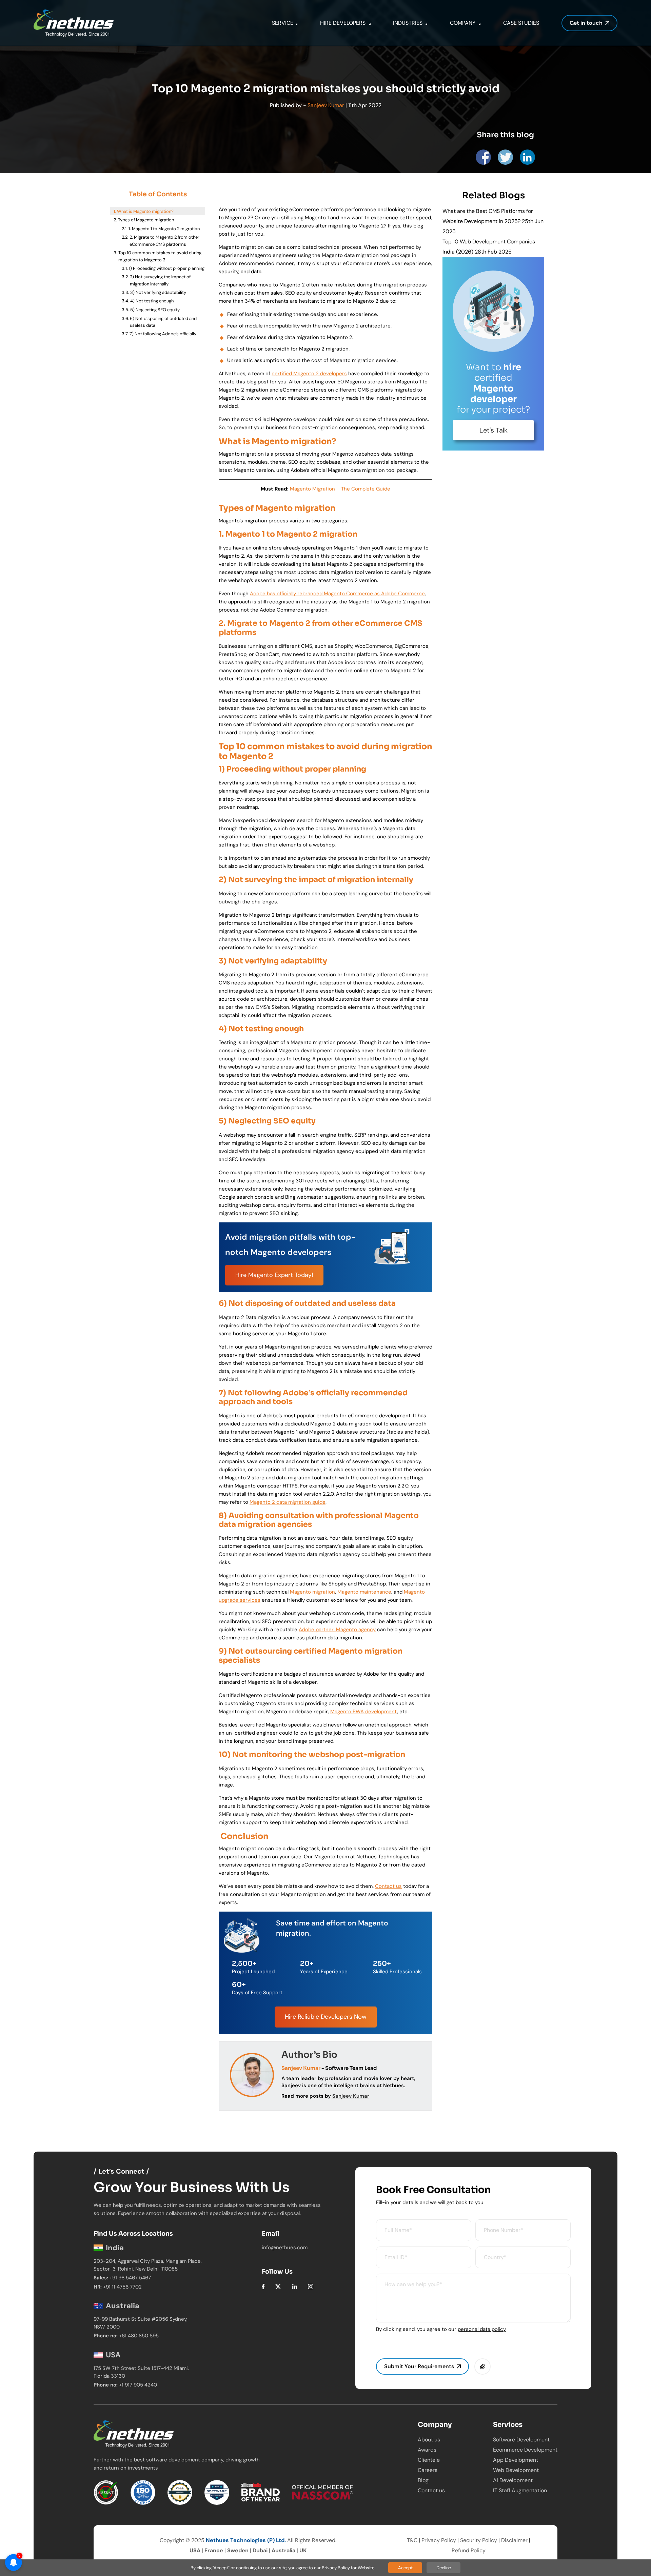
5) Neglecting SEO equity (155, 310)
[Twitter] (278, 2286)
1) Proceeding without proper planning (167, 268)
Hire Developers (343, 23)
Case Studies (521, 23)
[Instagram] (311, 2286)
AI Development (513, 2480)
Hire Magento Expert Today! (274, 1275)
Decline (444, 2568)
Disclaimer (514, 2540)
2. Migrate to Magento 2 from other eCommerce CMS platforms (164, 241)
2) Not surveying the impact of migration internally (160, 280)
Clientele (429, 2460)
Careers (428, 2470)
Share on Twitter (505, 157)
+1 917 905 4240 (138, 2385)
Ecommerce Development (525, 2450)
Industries (408, 23)
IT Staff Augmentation (520, 2490)
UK (303, 2550)
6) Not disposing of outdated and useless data (163, 322)
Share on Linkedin (527, 157)
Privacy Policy (439, 2540)
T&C (412, 2540)
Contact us (431, 2490)
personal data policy (482, 2329)
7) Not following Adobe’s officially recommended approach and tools (165, 337)
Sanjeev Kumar (326, 105)
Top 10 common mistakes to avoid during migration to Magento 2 (160, 256)
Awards (427, 2450)
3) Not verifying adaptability (158, 292)
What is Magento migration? (145, 211)
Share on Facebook (483, 157)
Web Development (516, 2470)
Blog (423, 2480)
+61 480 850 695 (139, 2336)
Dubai (260, 2550)
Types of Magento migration (146, 220)
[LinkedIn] (295, 2286)
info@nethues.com (285, 2248)
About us (429, 2440)
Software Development (521, 2440)
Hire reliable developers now (326, 2017)
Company (463, 23)
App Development (516, 2460)
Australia (283, 2550)
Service (283, 23)
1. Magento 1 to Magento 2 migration (164, 229)
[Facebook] (263, 2286)
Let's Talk (494, 430)
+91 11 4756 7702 (122, 2287)
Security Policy (479, 2540)
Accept (405, 2568)
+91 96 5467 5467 (130, 2278)
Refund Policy (469, 2550)
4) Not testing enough (152, 301)
